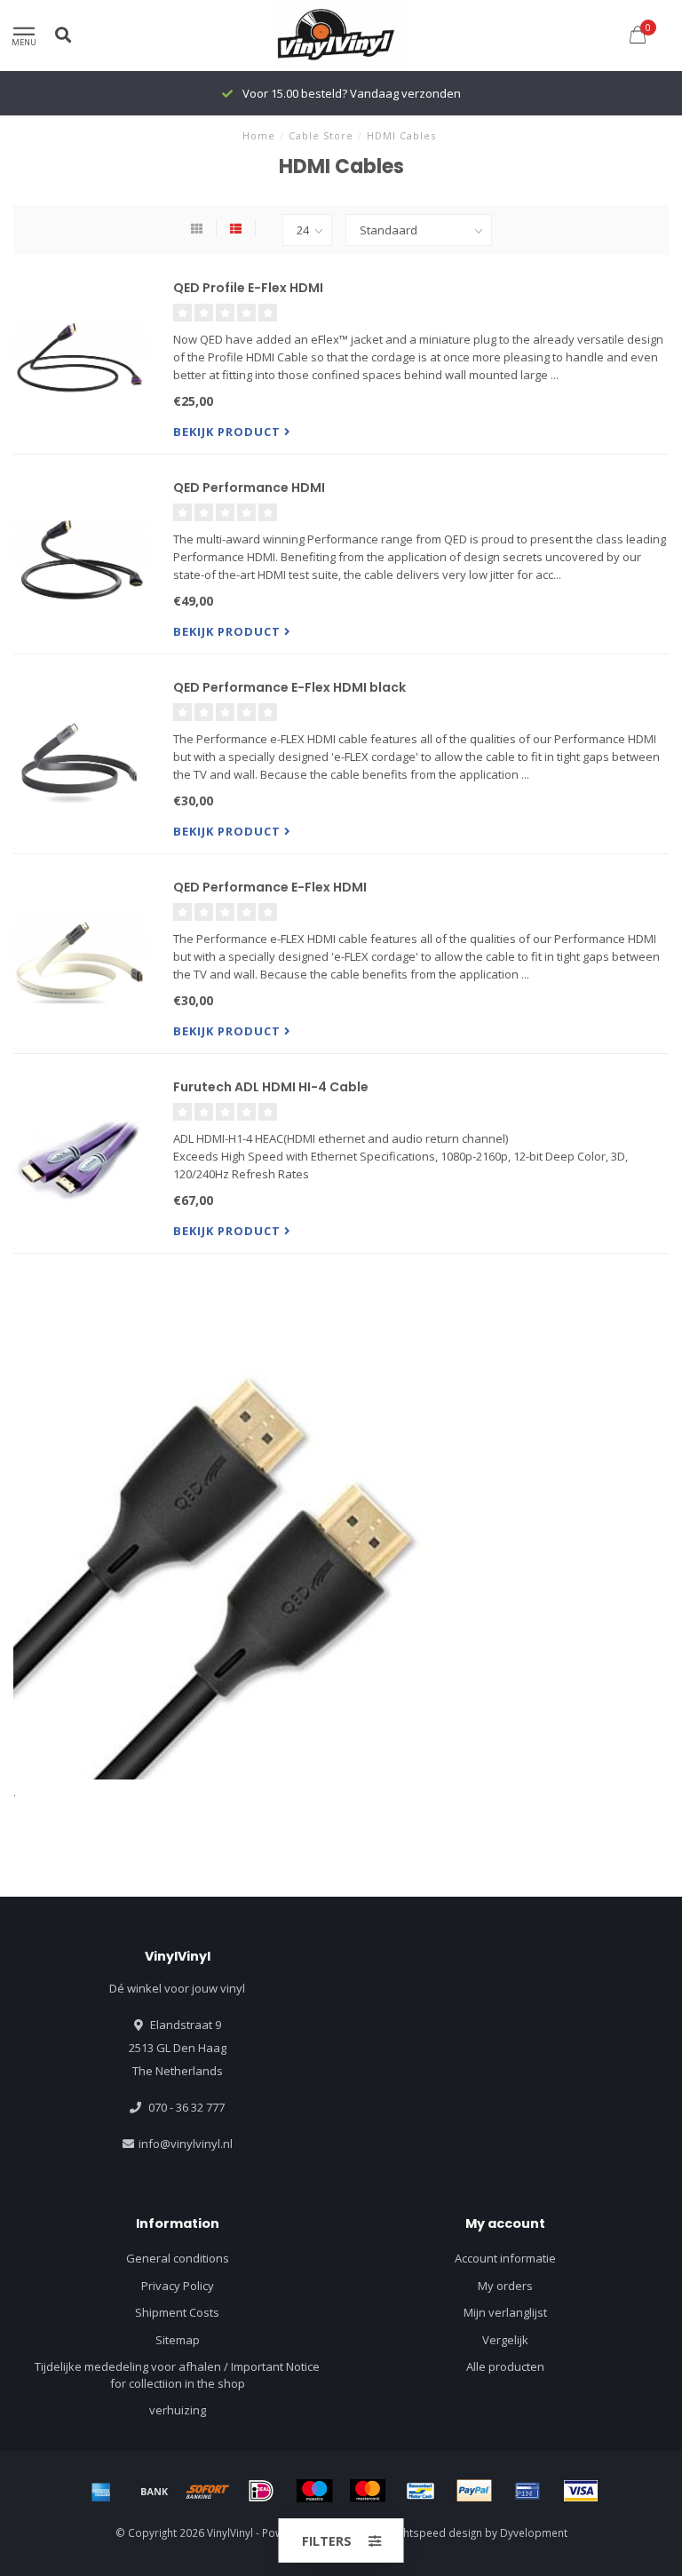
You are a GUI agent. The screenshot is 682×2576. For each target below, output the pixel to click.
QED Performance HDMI (249, 487)
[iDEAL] (261, 2491)
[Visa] (581, 2491)
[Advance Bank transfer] (155, 2491)
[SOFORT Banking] (208, 2491)
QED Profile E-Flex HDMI (248, 288)
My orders (505, 2286)
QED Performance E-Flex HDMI (270, 887)
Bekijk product (229, 432)
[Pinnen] (527, 2491)
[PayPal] (474, 2491)
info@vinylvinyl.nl (186, 2144)
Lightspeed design (436, 2532)
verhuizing (178, 2410)
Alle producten (505, 2366)
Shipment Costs (177, 2312)
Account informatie (505, 2258)
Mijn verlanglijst (505, 2312)
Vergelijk (505, 2340)
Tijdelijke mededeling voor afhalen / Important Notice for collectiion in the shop (177, 2375)
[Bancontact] (421, 2491)
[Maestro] (314, 2491)
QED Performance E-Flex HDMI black (289, 687)
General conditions (178, 2258)
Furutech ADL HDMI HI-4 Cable (271, 1087)
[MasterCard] (368, 2491)
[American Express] (101, 2491)
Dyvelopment (534, 2532)
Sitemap (178, 2340)
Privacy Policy (178, 2286)
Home (259, 135)
